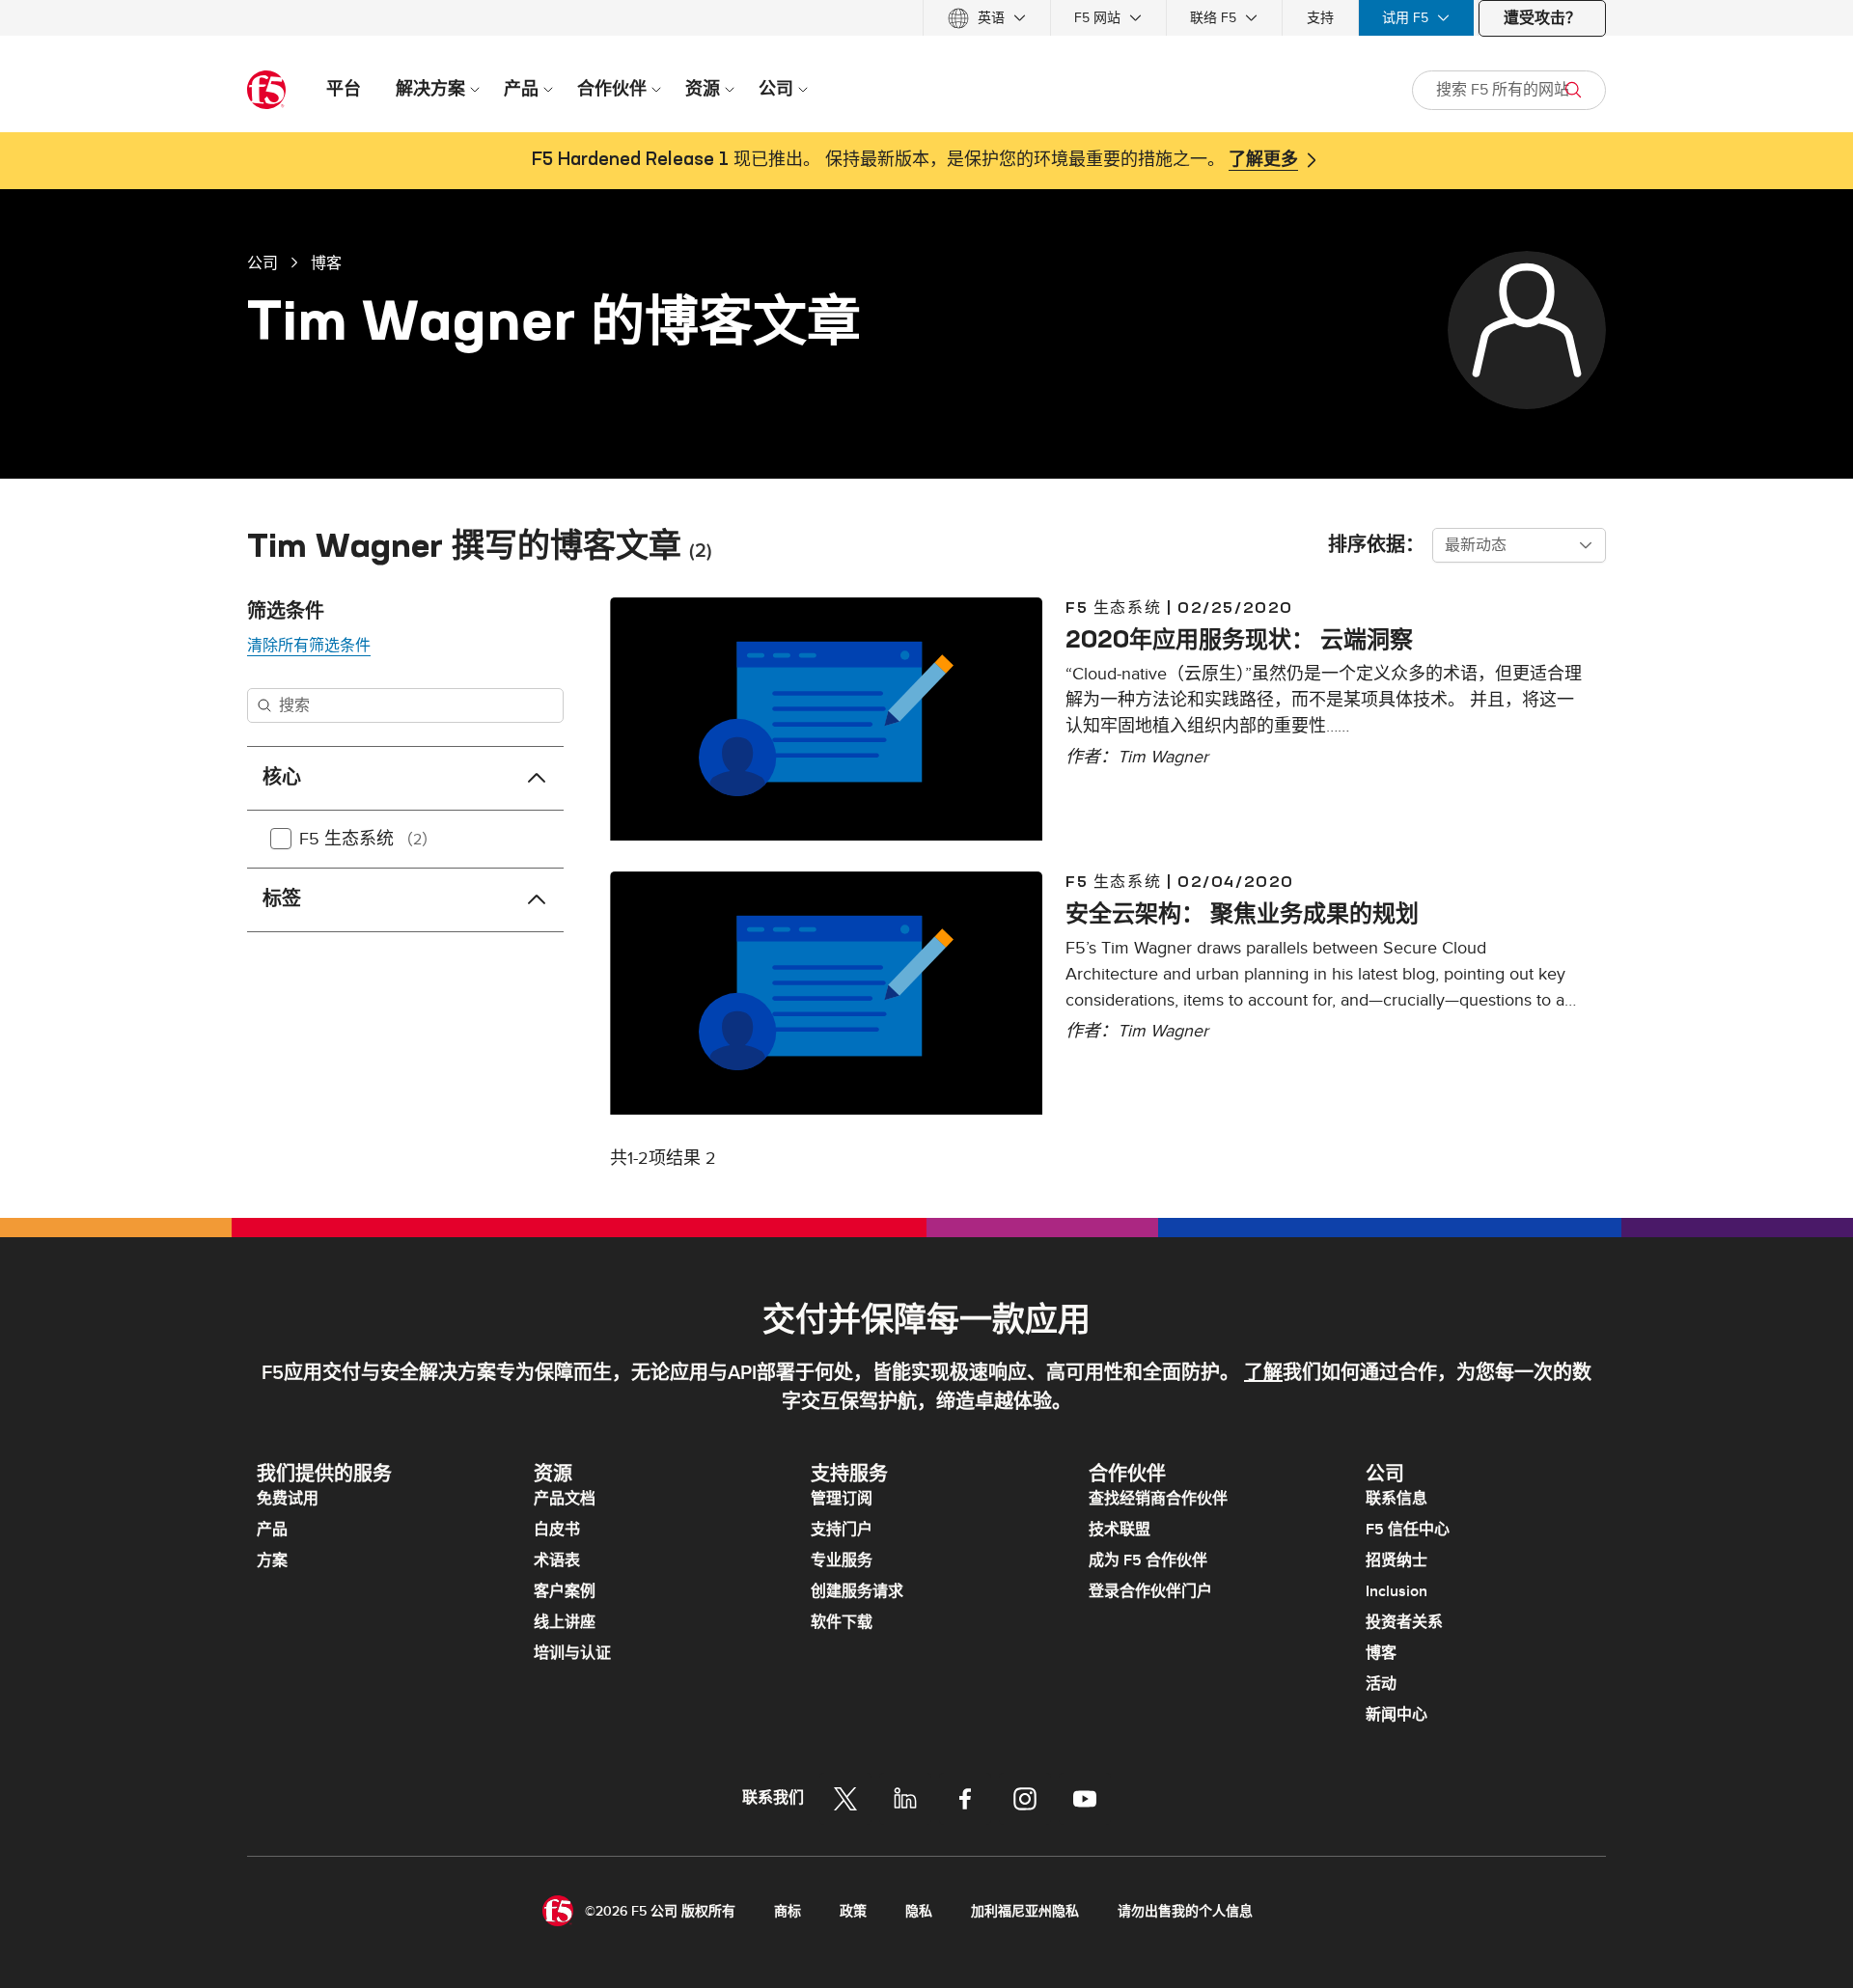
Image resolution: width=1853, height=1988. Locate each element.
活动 (1381, 1684)
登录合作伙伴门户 (1150, 1591)
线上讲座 (565, 1622)
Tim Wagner (1163, 757)
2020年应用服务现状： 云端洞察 (1239, 639)
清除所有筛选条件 (309, 646)
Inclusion (1397, 1591)
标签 (282, 899)
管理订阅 (842, 1499)
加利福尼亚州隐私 (1025, 1911)
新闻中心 (1397, 1715)
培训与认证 (572, 1653)
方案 (272, 1560)
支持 (1320, 18)
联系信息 (1397, 1499)
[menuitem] (987, 18)
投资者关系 (1404, 1622)
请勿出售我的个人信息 (1185, 1911)
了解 (1263, 1373)
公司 (263, 262)
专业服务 (842, 1560)
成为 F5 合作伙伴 (1148, 1560)
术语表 (557, 1560)
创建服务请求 (857, 1591)
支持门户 (842, 1530)
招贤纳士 (1397, 1560)
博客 (326, 262)
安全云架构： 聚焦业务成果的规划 (1242, 913)
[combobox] (1519, 545)
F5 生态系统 (368, 839)
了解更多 (1263, 160)
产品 (272, 1530)
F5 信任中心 (1408, 1530)
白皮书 (557, 1530)
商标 (788, 1911)
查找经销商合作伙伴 (1158, 1499)
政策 (853, 1911)
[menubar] (926, 18)
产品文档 (565, 1499)
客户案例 (565, 1591)
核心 (282, 778)
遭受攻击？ (1542, 18)
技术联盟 (1120, 1530)
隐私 (919, 1911)
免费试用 (288, 1499)
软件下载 (842, 1622)
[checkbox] (281, 839)
